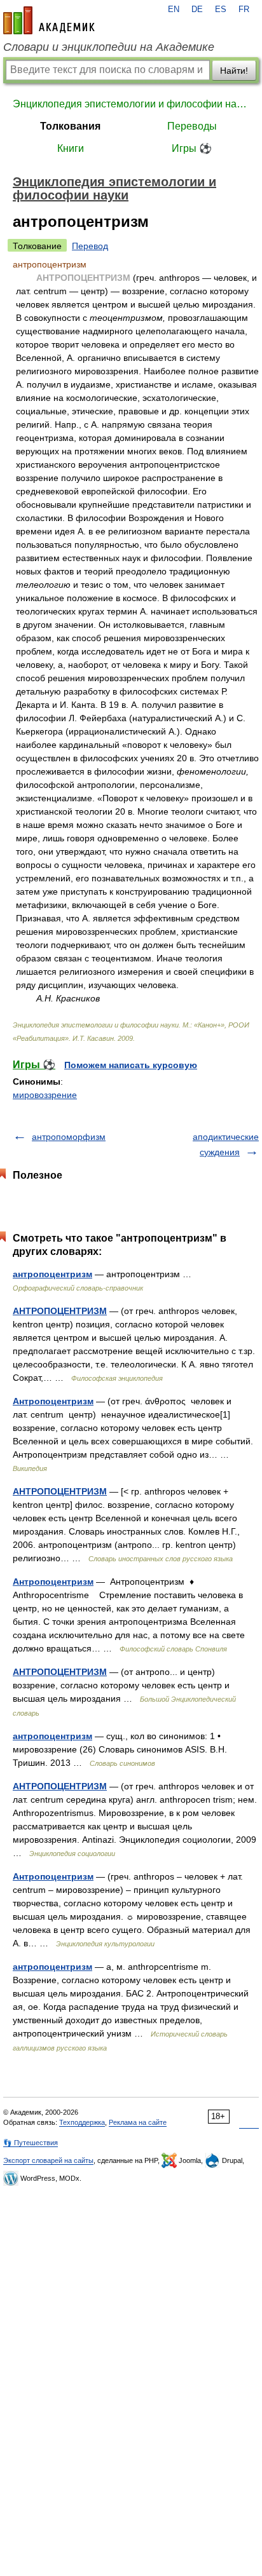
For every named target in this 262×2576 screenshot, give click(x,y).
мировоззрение (45, 1095)
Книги (71, 148)
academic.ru (49, 20)
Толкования (70, 126)
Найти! (234, 71)
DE (197, 10)
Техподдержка (82, 2122)
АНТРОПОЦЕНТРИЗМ (60, 1311)
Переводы (192, 126)
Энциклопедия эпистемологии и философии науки (131, 104)
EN (174, 10)
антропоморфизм (69, 1137)
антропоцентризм (52, 1274)
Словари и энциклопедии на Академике (109, 47)
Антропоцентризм (53, 1401)
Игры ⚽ (192, 148)
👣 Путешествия (31, 2143)
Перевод (90, 246)
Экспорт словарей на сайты (48, 2160)
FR (244, 10)
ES (221, 10)
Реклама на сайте (138, 2122)
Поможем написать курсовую (131, 1065)
